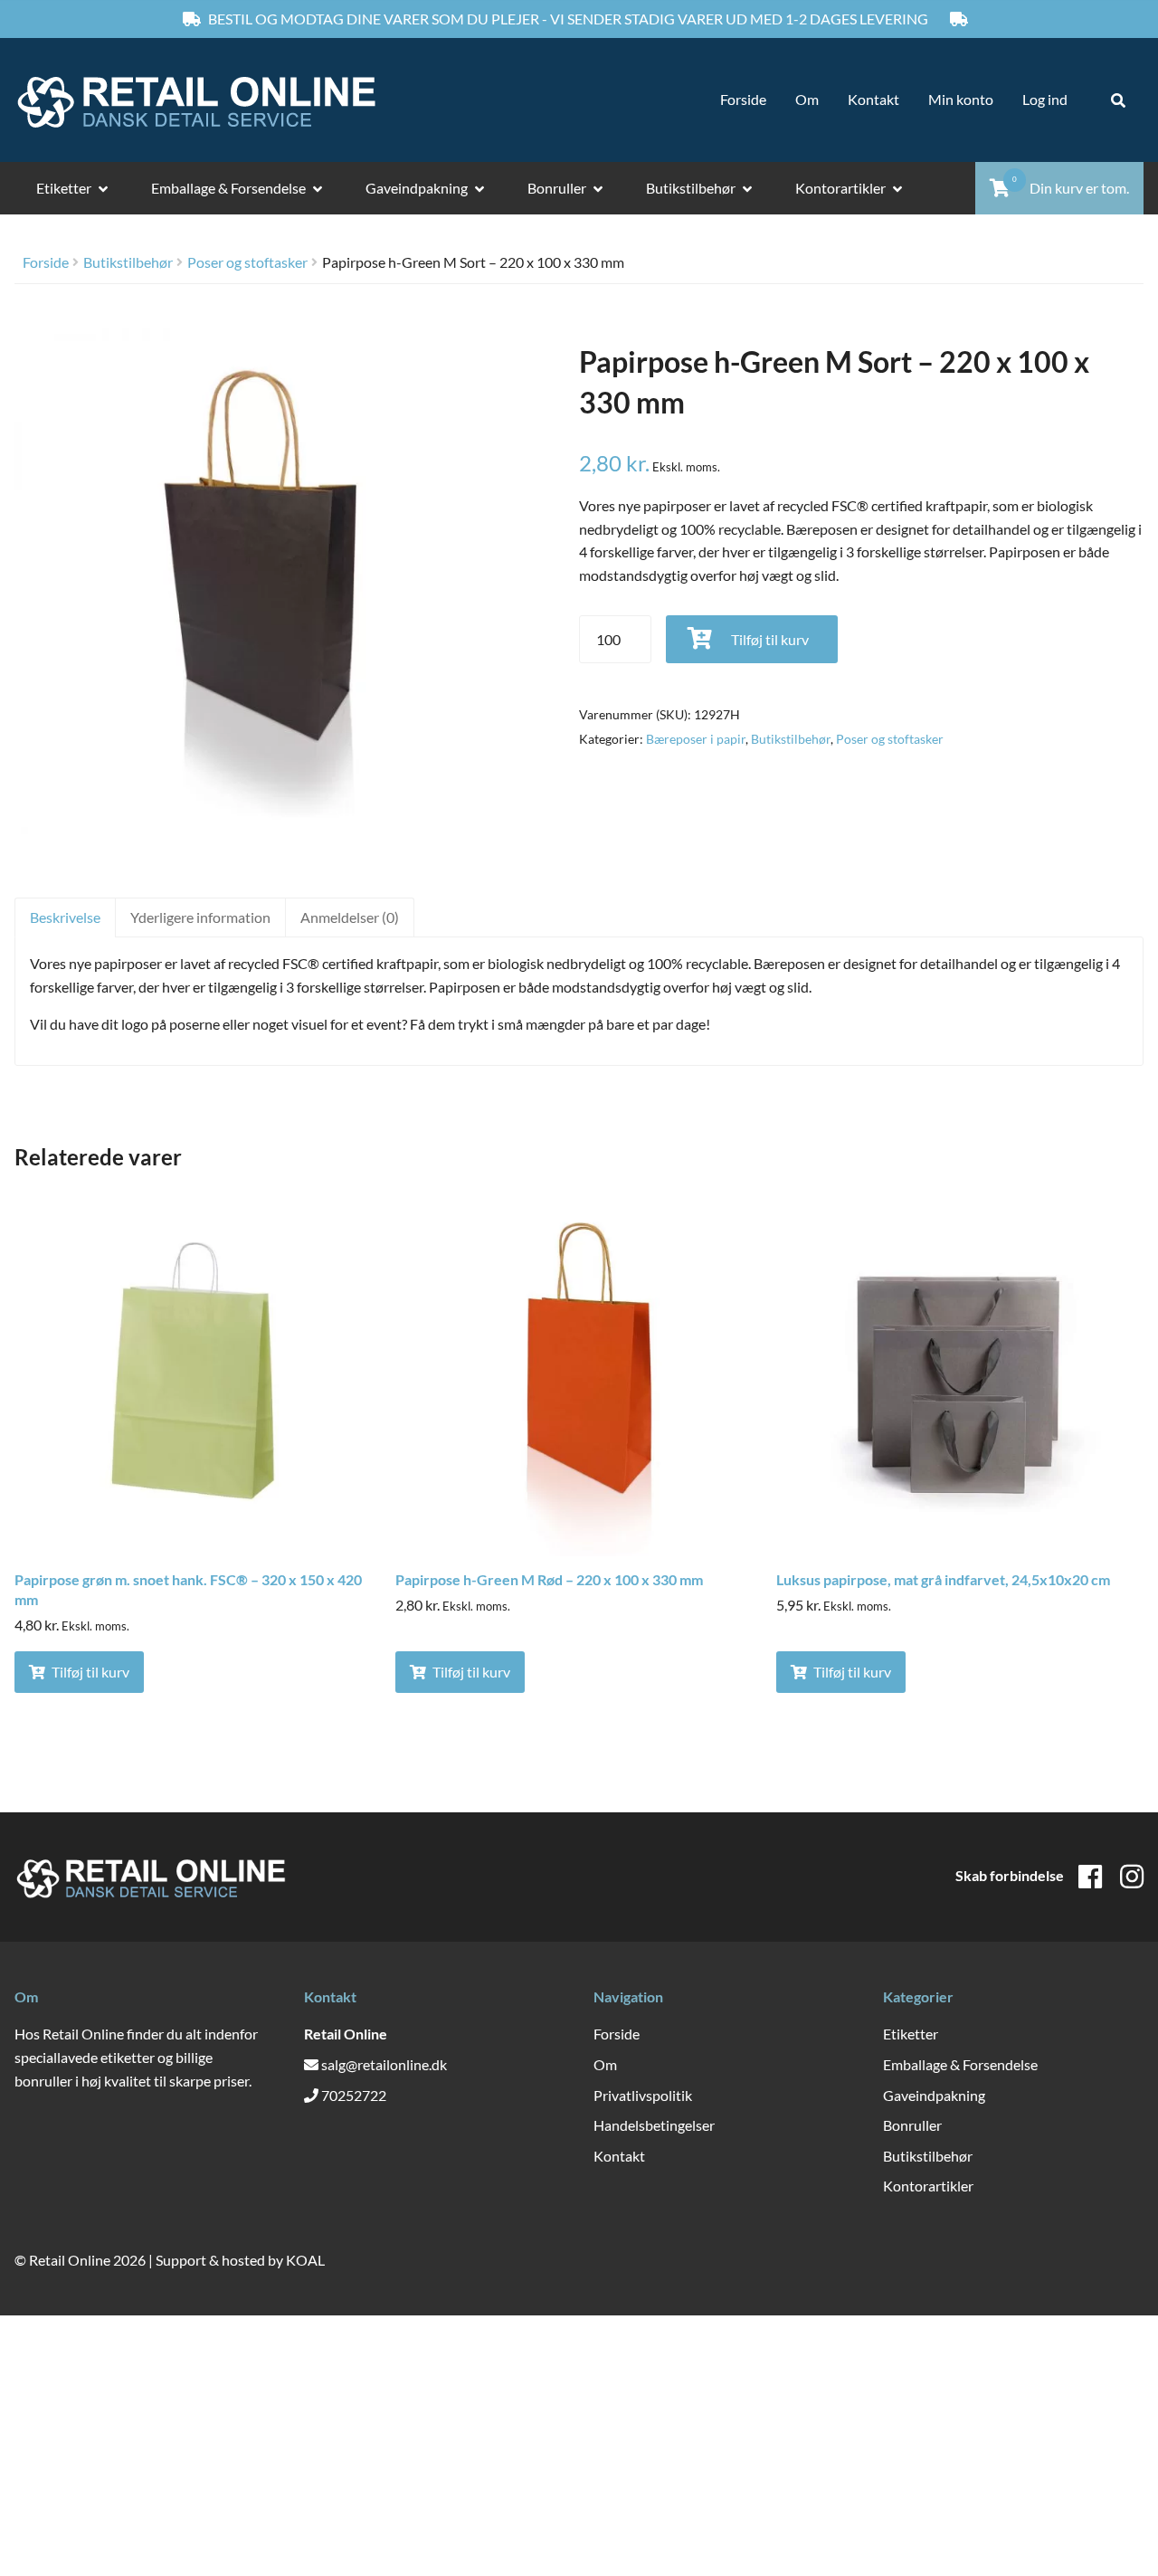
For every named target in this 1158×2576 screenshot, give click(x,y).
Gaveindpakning (417, 188)
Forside (743, 99)
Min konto (961, 99)
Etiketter (64, 188)
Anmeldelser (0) (350, 917)
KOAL (305, 2260)
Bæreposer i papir (696, 739)
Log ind (1045, 99)
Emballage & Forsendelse (228, 188)
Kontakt (873, 99)
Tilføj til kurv (770, 639)
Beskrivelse (65, 917)
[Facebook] (1090, 1876)
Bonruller (557, 188)
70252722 (354, 2095)
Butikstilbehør (691, 188)
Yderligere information (200, 917)
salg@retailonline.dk (384, 2064)
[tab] (65, 917)
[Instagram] (1132, 1876)
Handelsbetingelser (654, 2125)
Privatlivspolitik (643, 2095)
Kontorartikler (840, 188)
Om (807, 99)
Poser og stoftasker (247, 262)
